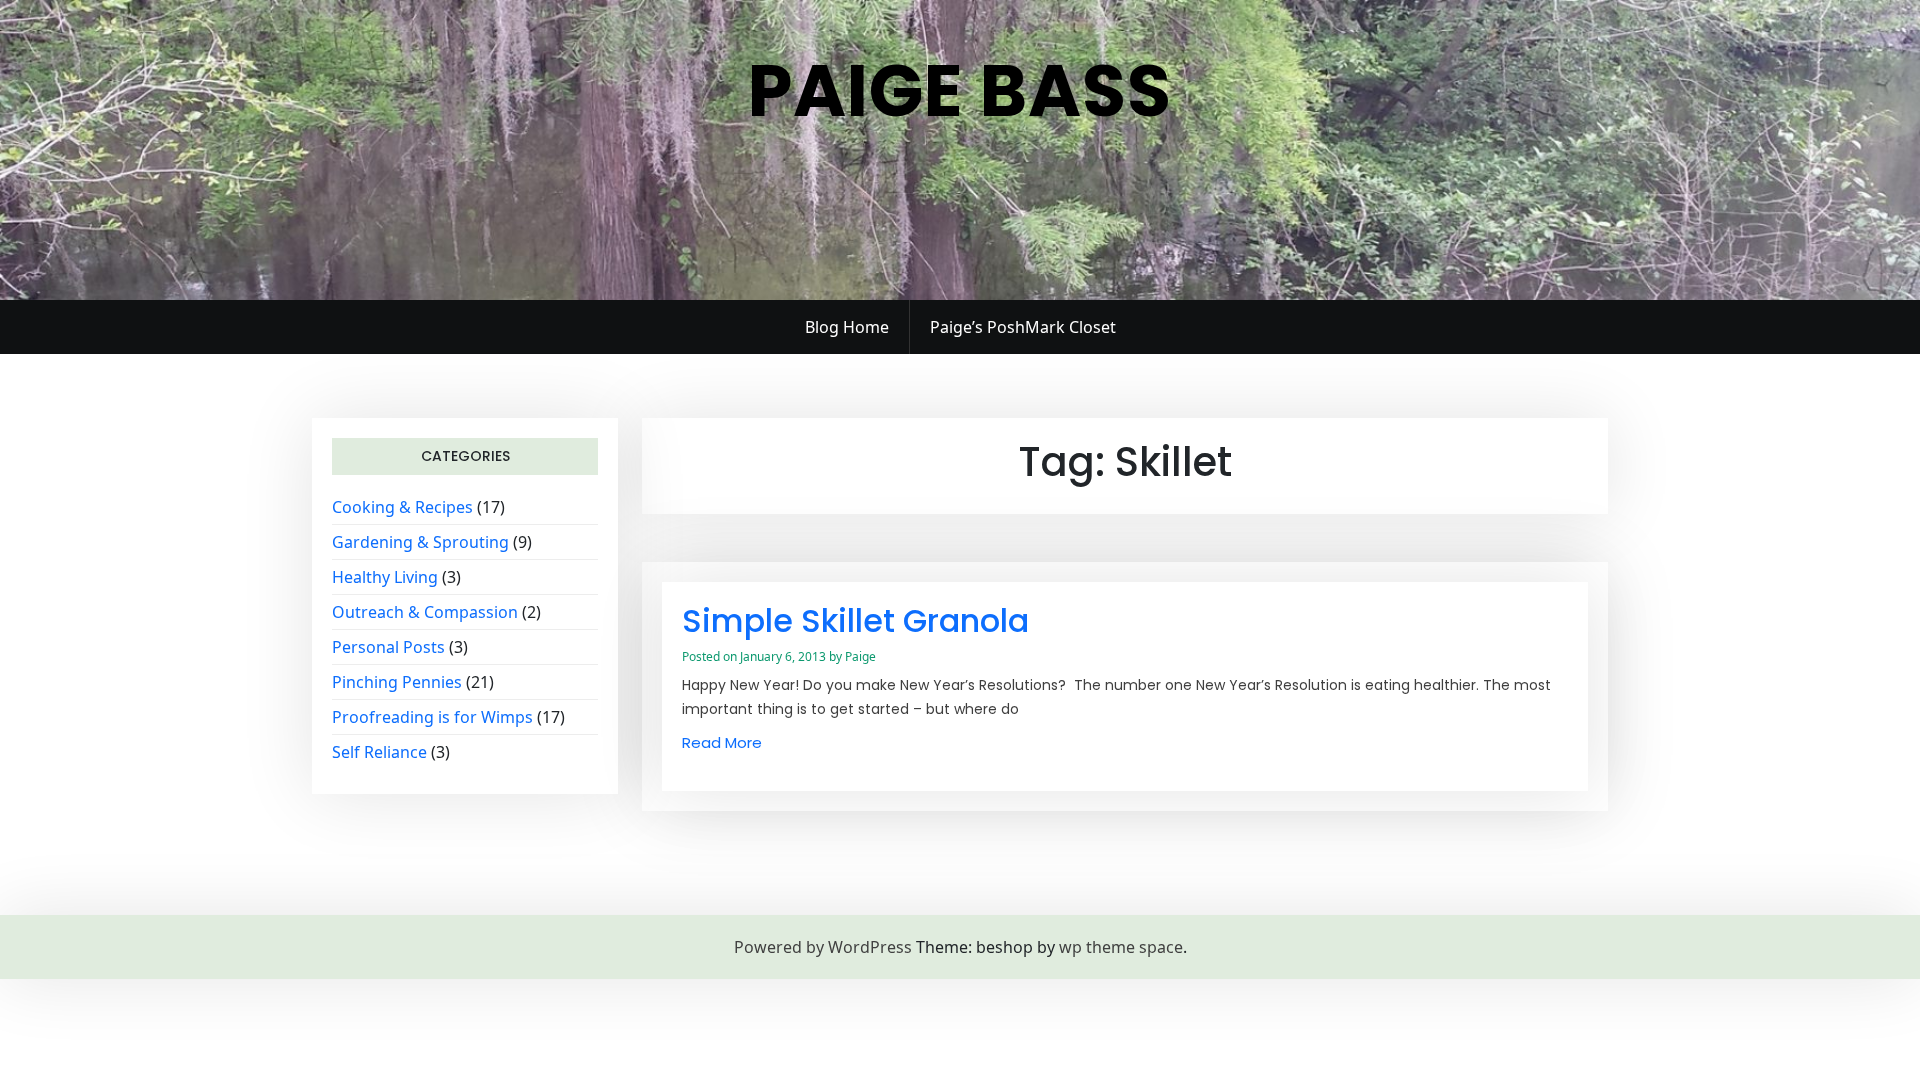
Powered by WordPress (823, 947)
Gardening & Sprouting (420, 542)
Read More (722, 742)
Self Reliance (379, 752)
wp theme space (1121, 947)
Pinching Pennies (397, 682)
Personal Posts (388, 647)
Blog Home (847, 327)
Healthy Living (385, 577)
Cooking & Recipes (402, 507)
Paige (860, 656)
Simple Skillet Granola (855, 620)
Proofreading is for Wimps (432, 717)
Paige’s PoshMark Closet (1023, 327)
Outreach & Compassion (425, 612)
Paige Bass (960, 90)
